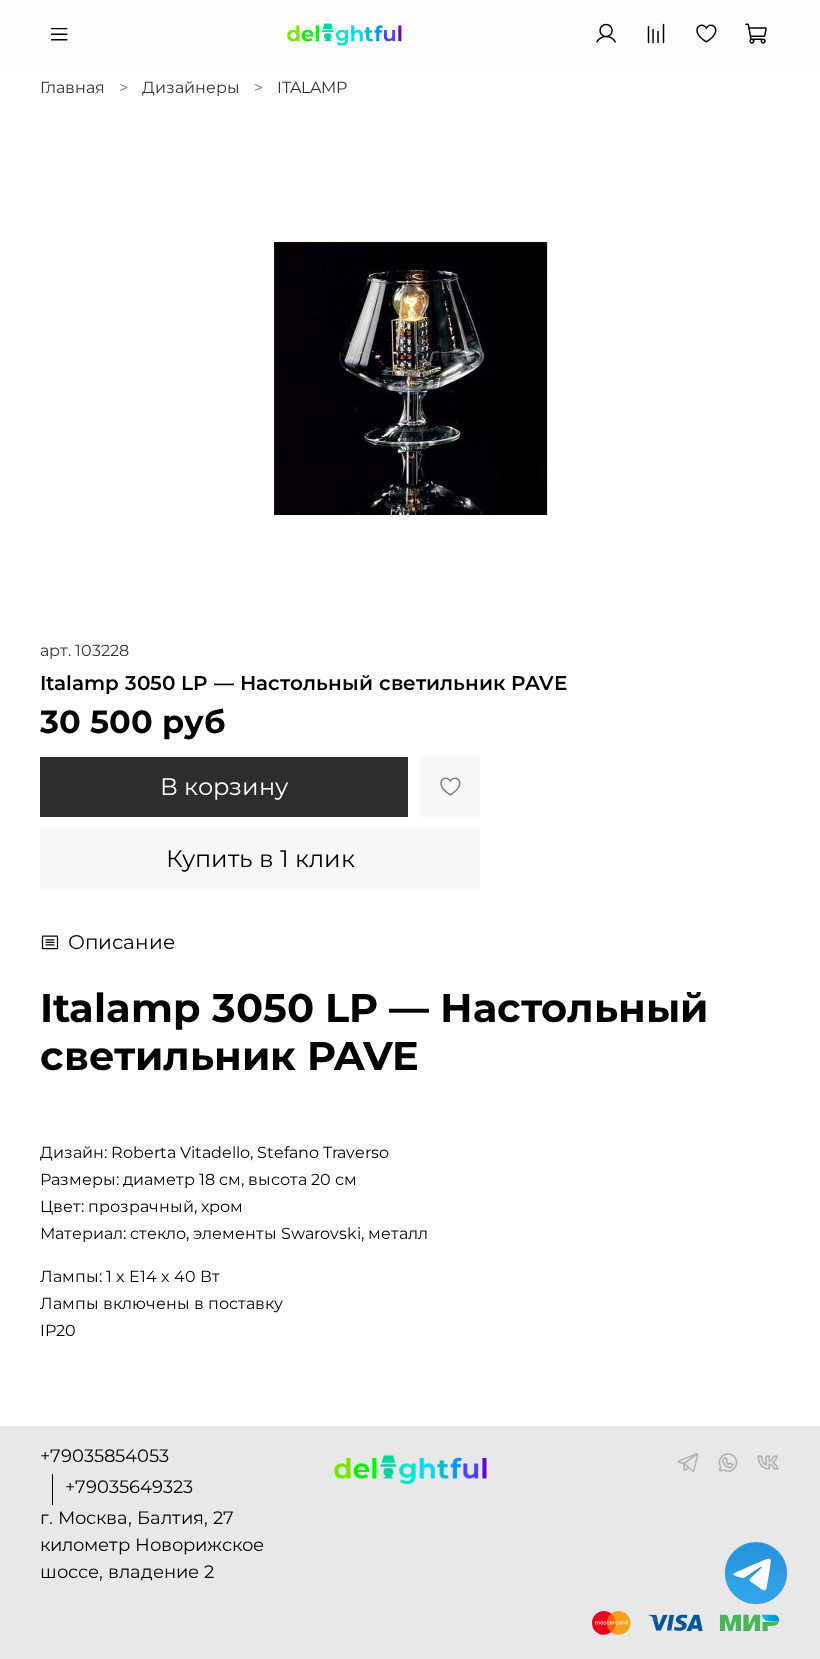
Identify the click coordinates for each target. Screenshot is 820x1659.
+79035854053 (104, 1456)
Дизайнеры (191, 87)
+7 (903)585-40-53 (500, 34)
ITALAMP (312, 87)
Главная (72, 87)
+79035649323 (129, 1487)
